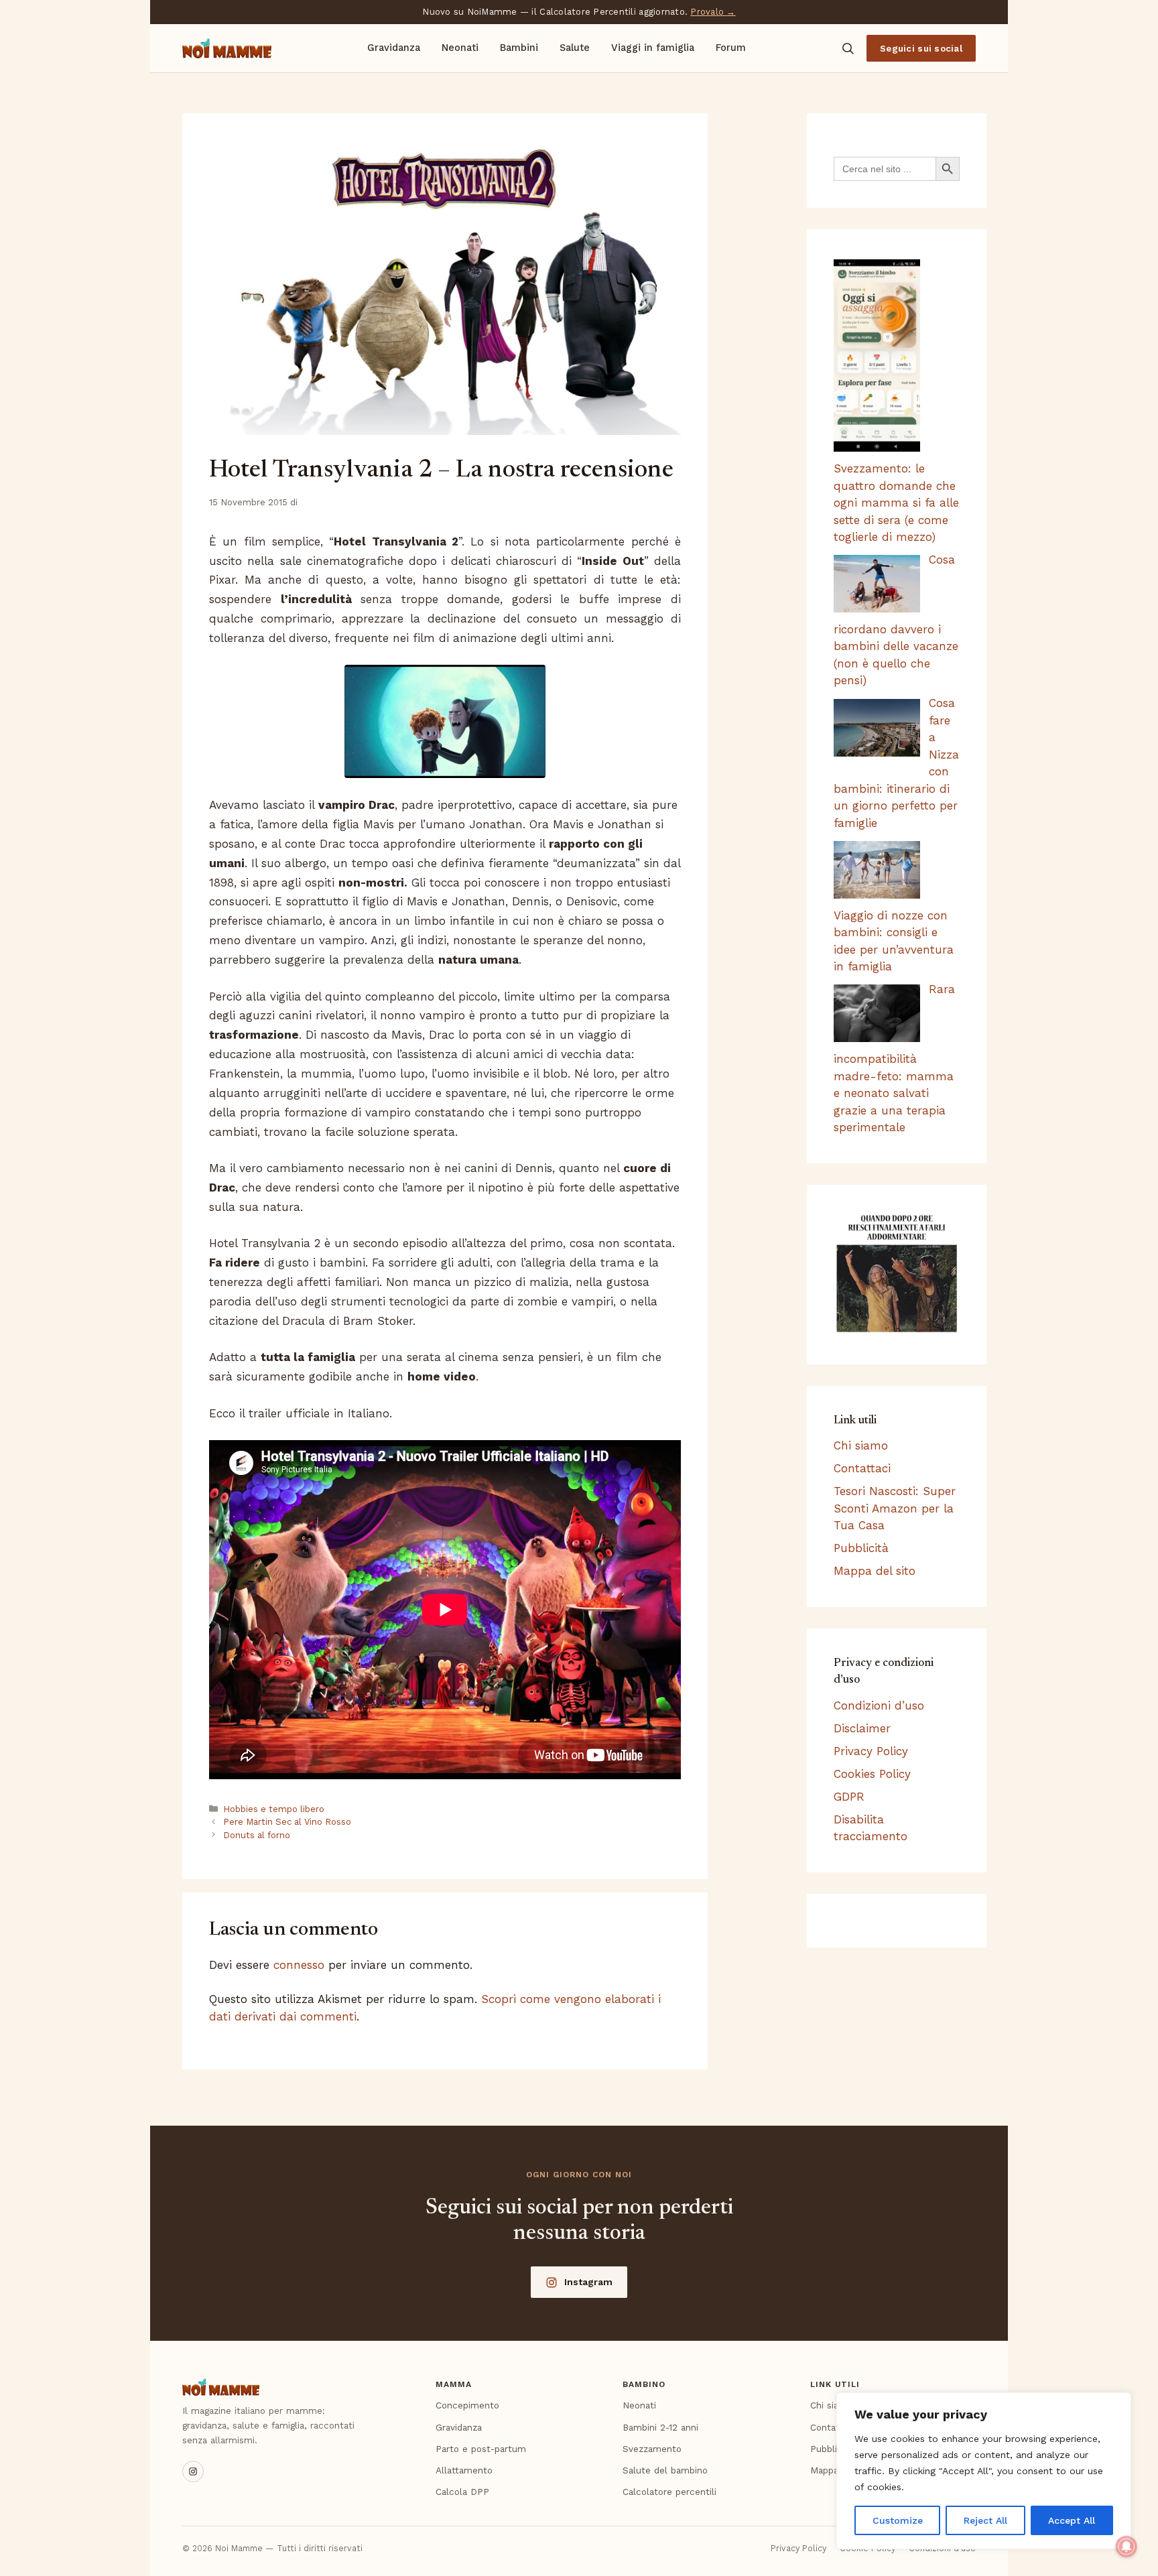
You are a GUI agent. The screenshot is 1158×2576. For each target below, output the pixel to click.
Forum (731, 48)
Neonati (460, 48)
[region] (984, 2471)
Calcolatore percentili (669, 2492)
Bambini (519, 48)
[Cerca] (848, 48)
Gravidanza (394, 48)
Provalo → (713, 12)
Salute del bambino (665, 2470)
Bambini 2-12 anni (660, 2427)
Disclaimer (862, 1728)
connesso (299, 1965)
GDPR (849, 1797)
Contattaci (862, 1468)
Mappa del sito (875, 1571)
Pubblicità (861, 1548)
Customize (898, 2520)
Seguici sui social (921, 48)
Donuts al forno (257, 1835)
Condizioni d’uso (879, 1705)
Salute (575, 48)
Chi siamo (861, 1445)
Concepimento (467, 2405)
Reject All (985, 2520)
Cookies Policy (872, 1774)
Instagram (588, 2282)
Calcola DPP (462, 2492)
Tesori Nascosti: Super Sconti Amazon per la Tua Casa (895, 1508)
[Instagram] (193, 2471)
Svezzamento (652, 2449)
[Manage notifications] (1127, 2547)
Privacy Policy (871, 1751)
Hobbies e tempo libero (274, 1809)
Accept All (1072, 2520)
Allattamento (464, 2470)
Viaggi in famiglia (653, 48)
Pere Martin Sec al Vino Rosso (287, 1822)
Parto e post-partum (481, 2449)
